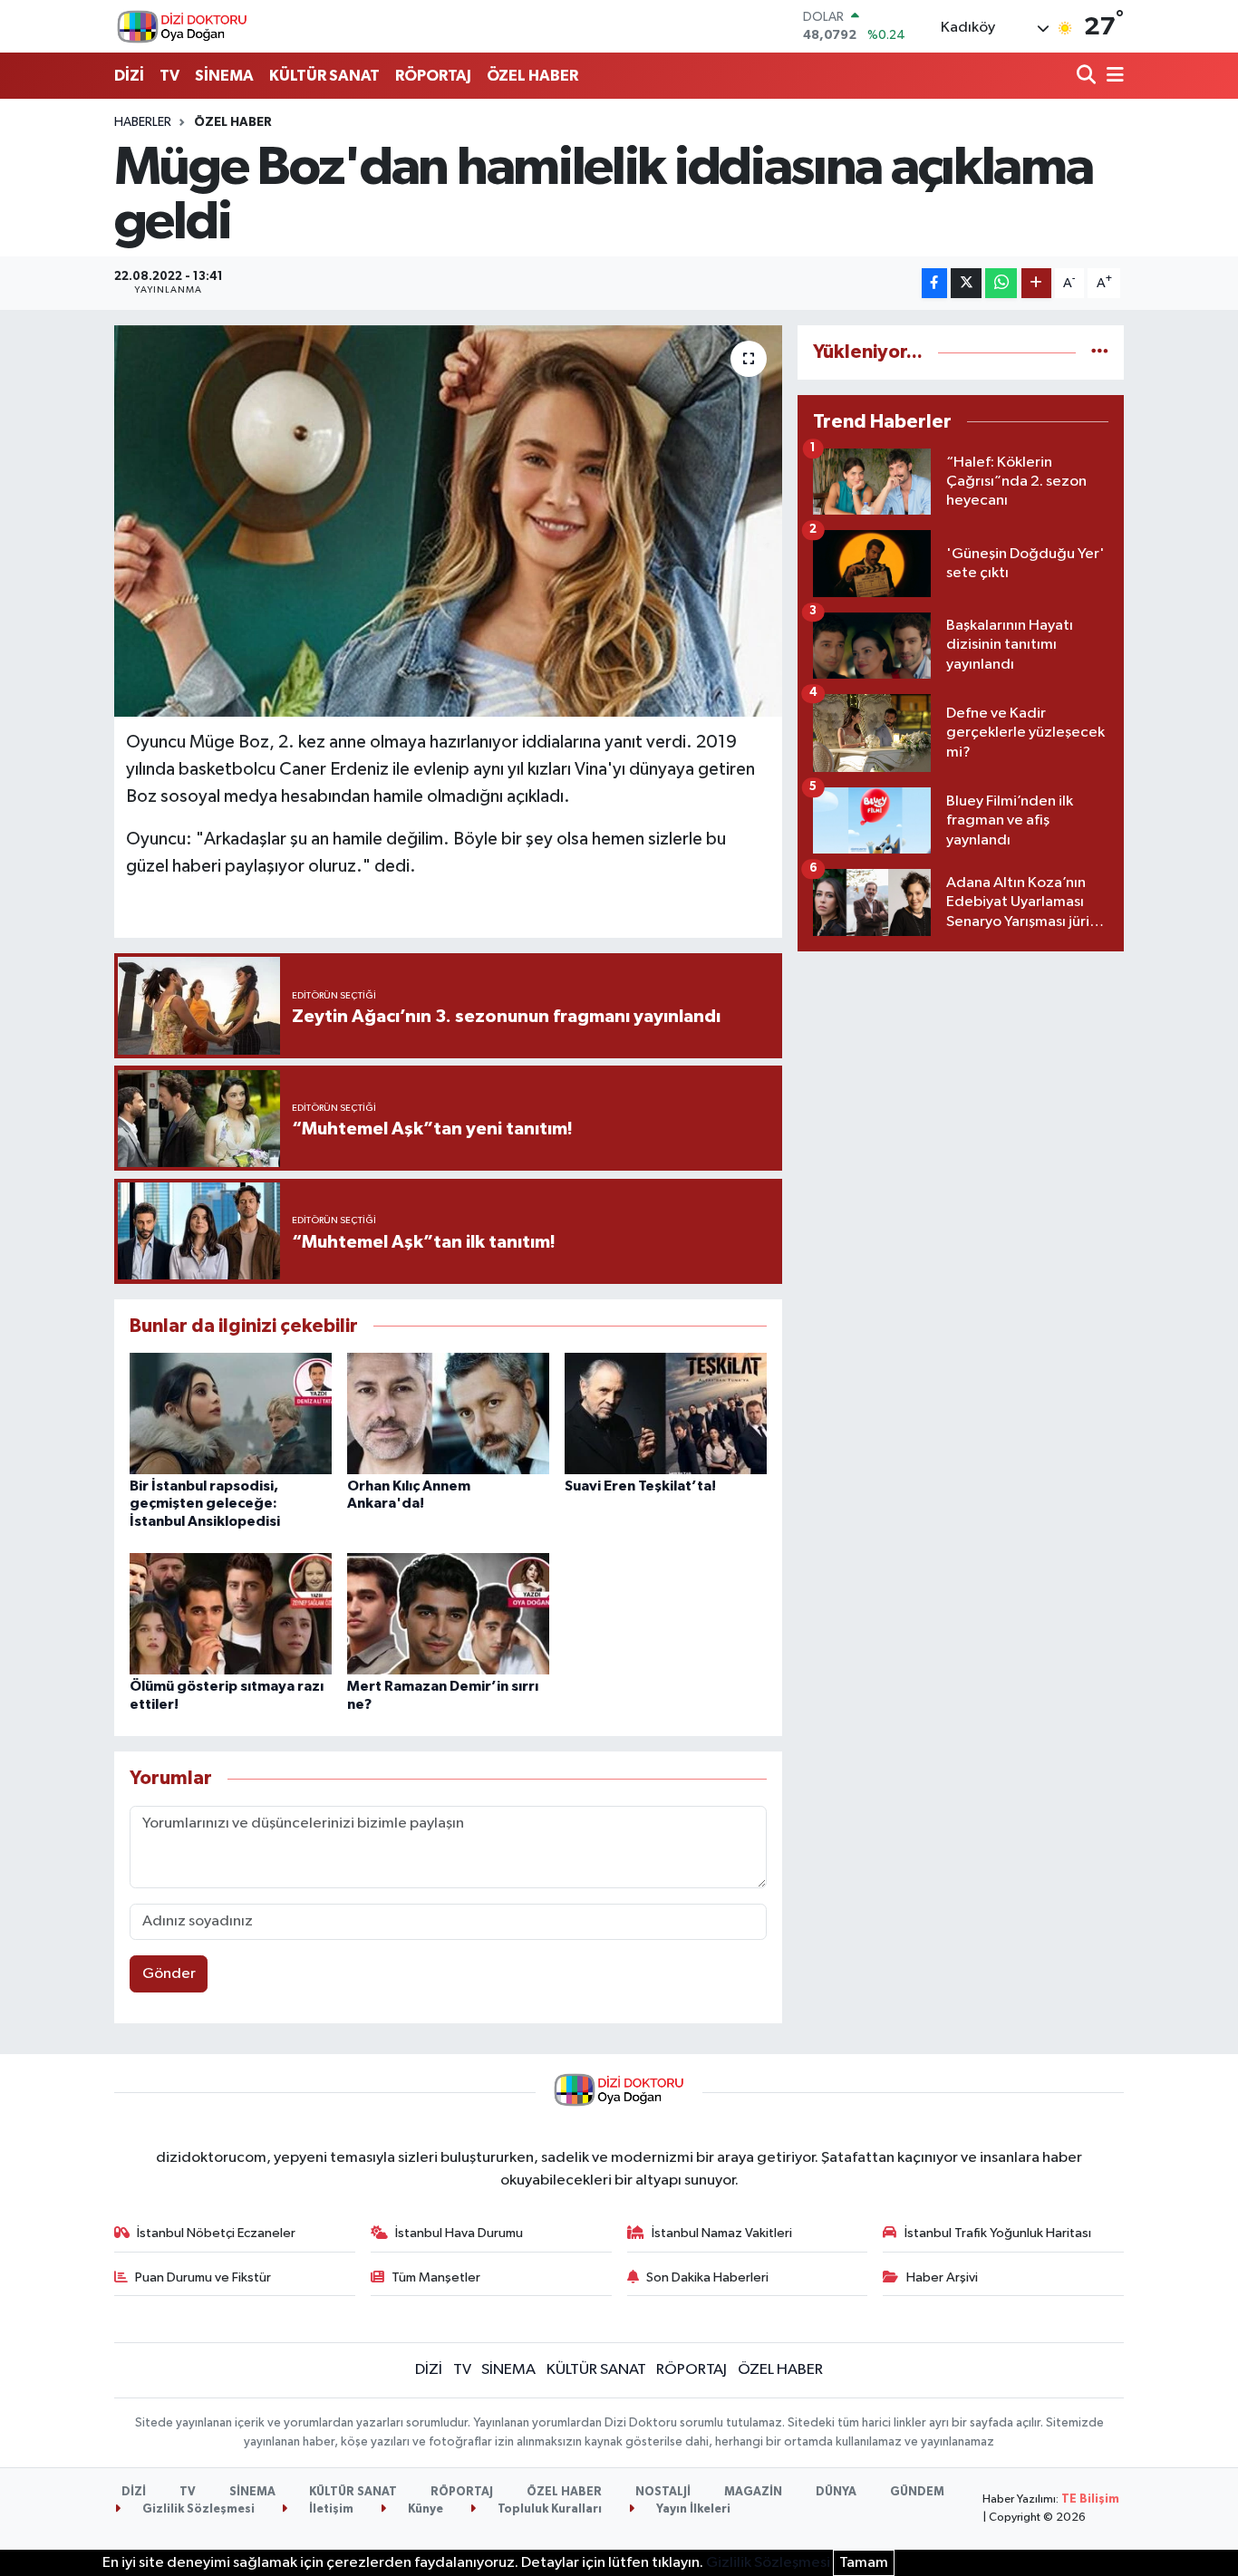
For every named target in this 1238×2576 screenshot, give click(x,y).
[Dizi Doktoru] (182, 26)
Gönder (169, 1974)
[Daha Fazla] (1036, 283)
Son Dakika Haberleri (707, 2277)
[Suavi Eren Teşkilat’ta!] (666, 1413)
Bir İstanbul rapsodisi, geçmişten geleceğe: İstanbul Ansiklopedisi (205, 1503)
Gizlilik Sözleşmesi (197, 2509)
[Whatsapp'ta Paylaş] (1001, 283)
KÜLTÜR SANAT (324, 76)
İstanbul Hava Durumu (459, 2233)
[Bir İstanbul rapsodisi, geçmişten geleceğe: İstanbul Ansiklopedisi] (231, 1413)
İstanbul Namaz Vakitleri (722, 2233)
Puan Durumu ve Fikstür (203, 2277)
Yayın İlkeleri (692, 2509)
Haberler (143, 122)
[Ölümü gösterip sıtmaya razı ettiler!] (231, 1613)
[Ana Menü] (1112, 77)
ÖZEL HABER (532, 76)
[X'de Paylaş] (966, 283)
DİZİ (129, 76)
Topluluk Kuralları (548, 2509)
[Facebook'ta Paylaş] (934, 283)
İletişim (330, 2509)
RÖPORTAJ (433, 76)
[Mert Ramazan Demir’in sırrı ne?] (448, 1613)
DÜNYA (836, 2492)
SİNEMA (224, 76)
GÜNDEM (917, 2492)
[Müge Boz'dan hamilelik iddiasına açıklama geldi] (448, 521)
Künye (424, 2509)
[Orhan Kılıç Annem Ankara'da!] (448, 1413)
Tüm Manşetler (436, 2277)
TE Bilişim (1090, 2499)
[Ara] (1088, 77)
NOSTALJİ (663, 2492)
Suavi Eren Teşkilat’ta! (640, 1486)
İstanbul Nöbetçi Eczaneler (216, 2233)
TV (169, 76)
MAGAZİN (753, 2492)
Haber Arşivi (942, 2277)
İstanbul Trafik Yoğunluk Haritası (998, 2233)
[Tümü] (1100, 352)
